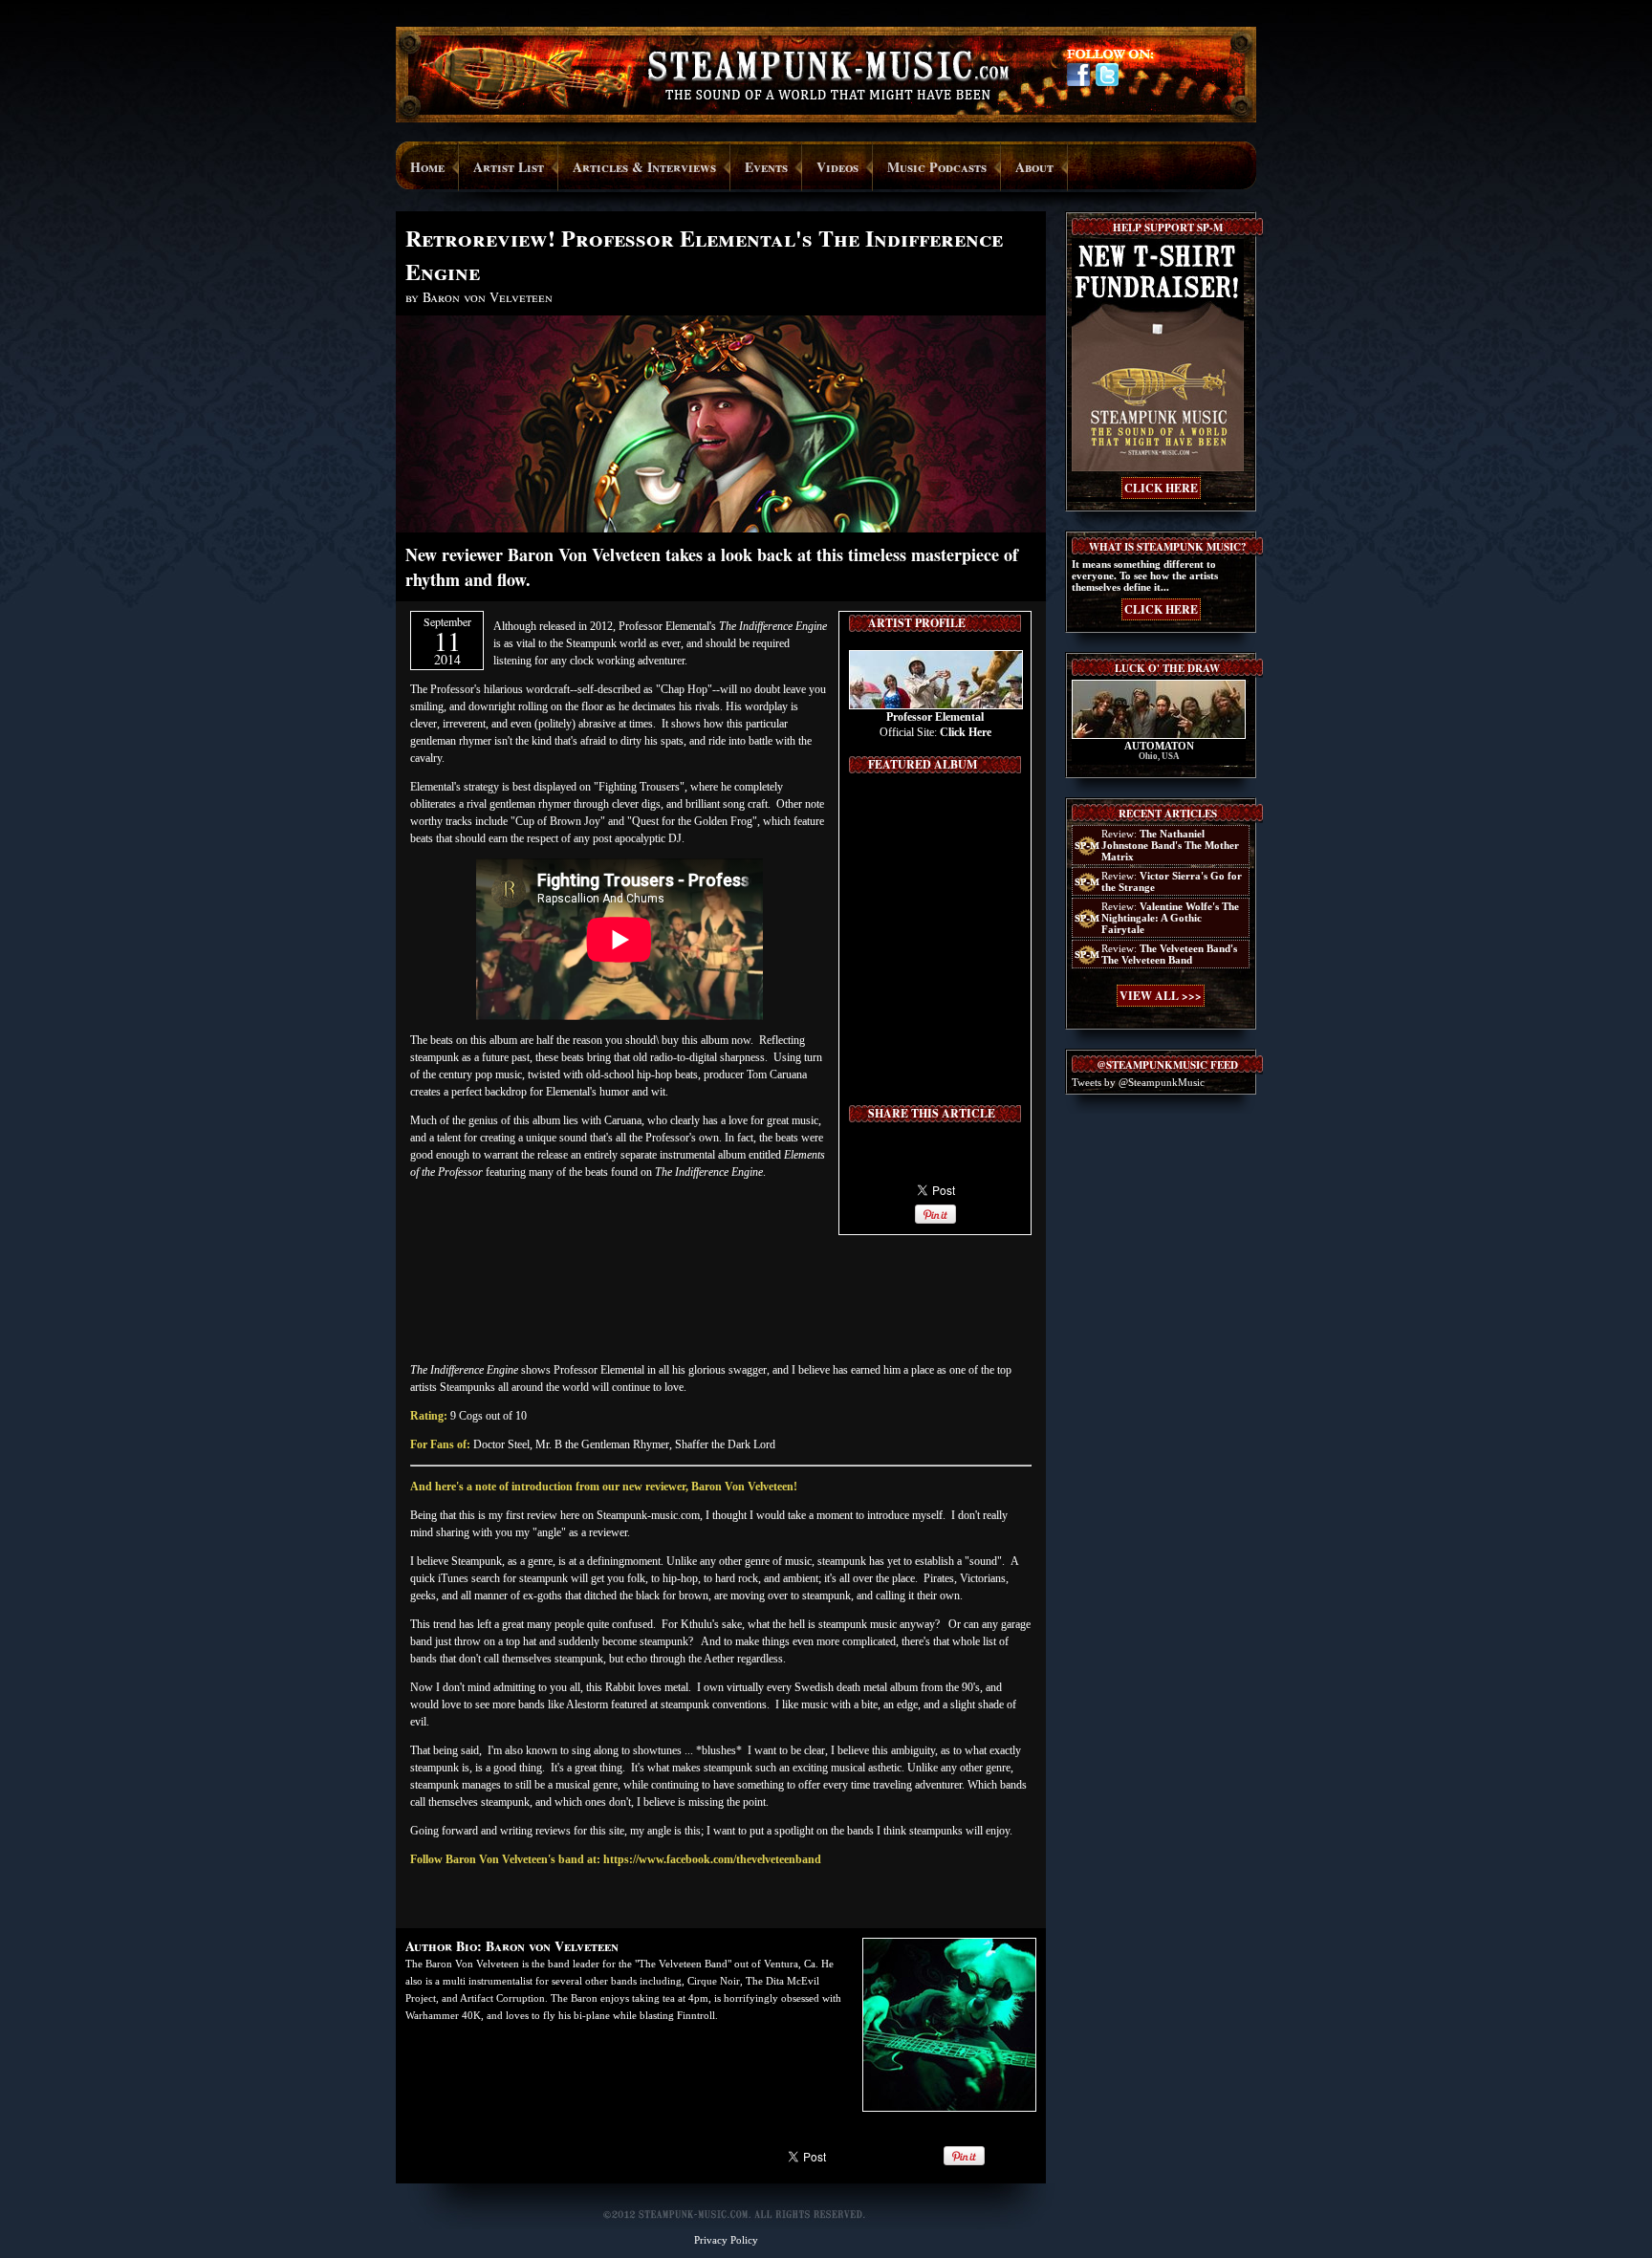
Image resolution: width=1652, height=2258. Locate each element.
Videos (837, 167)
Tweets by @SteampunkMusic (1138, 1082)
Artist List (509, 167)
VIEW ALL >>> (1161, 996)
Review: (1170, 845)
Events (766, 167)
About (1034, 167)
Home (427, 167)
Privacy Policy (726, 2240)
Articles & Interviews (644, 167)
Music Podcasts (937, 167)
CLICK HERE (1161, 488)
